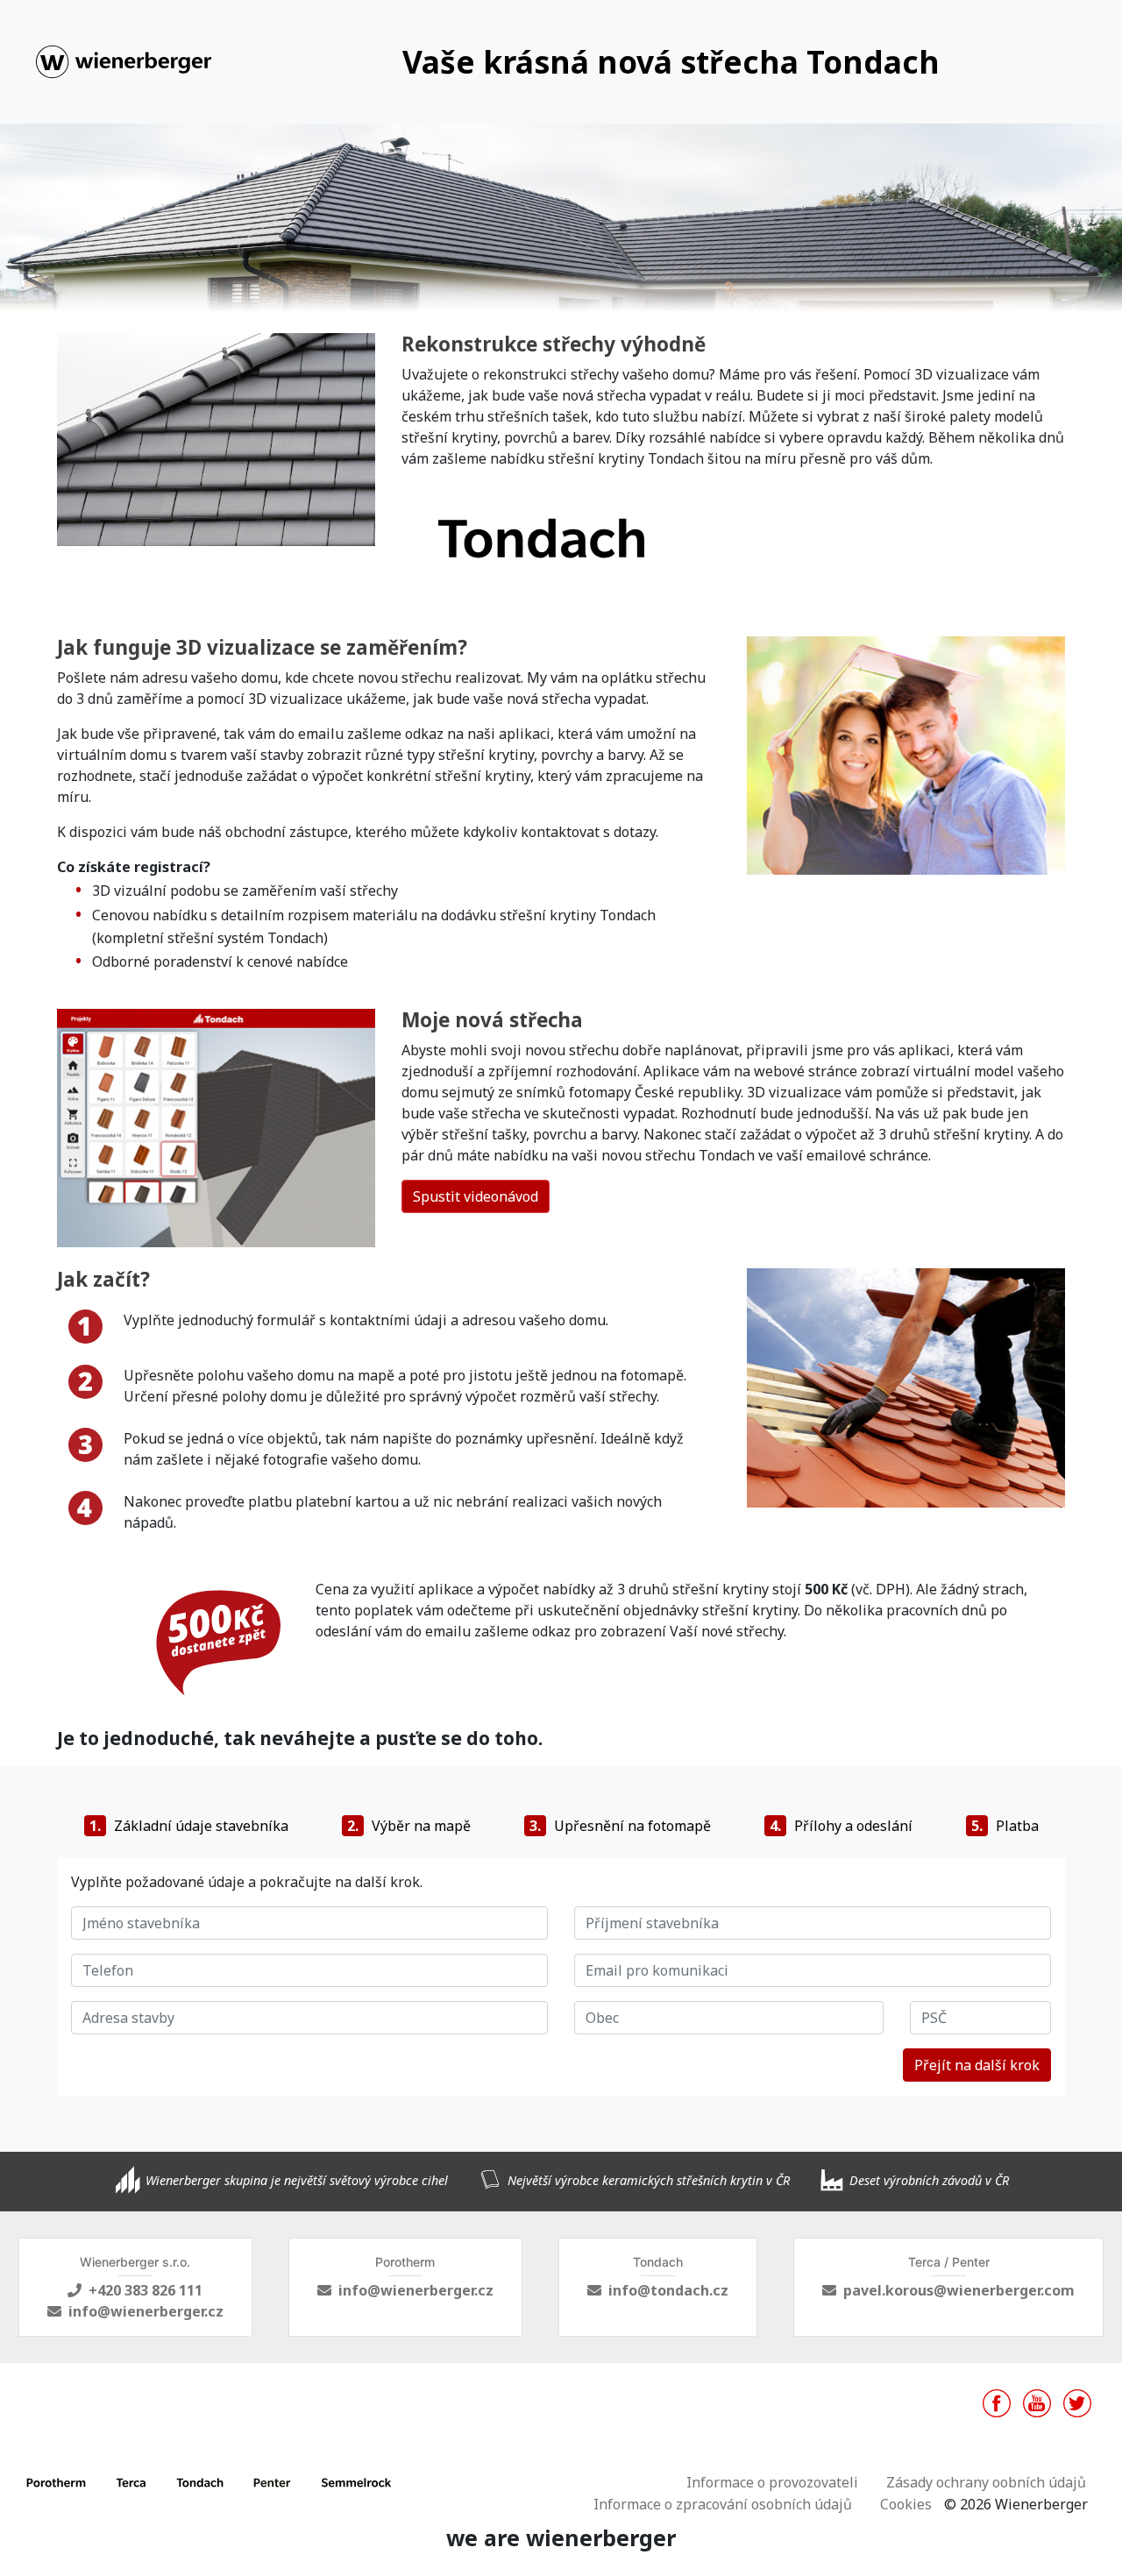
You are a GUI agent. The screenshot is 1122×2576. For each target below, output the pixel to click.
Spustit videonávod (476, 1196)
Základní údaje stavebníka (189, 1826)
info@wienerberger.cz (146, 2311)
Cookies (906, 2504)
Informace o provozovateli (772, 2482)
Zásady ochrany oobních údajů (986, 2482)
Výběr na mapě (409, 1826)
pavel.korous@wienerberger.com (959, 2290)
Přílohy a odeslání (841, 1826)
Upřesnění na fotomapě (620, 1826)
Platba (1005, 1826)
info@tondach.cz (668, 2290)
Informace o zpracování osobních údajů (723, 2504)
